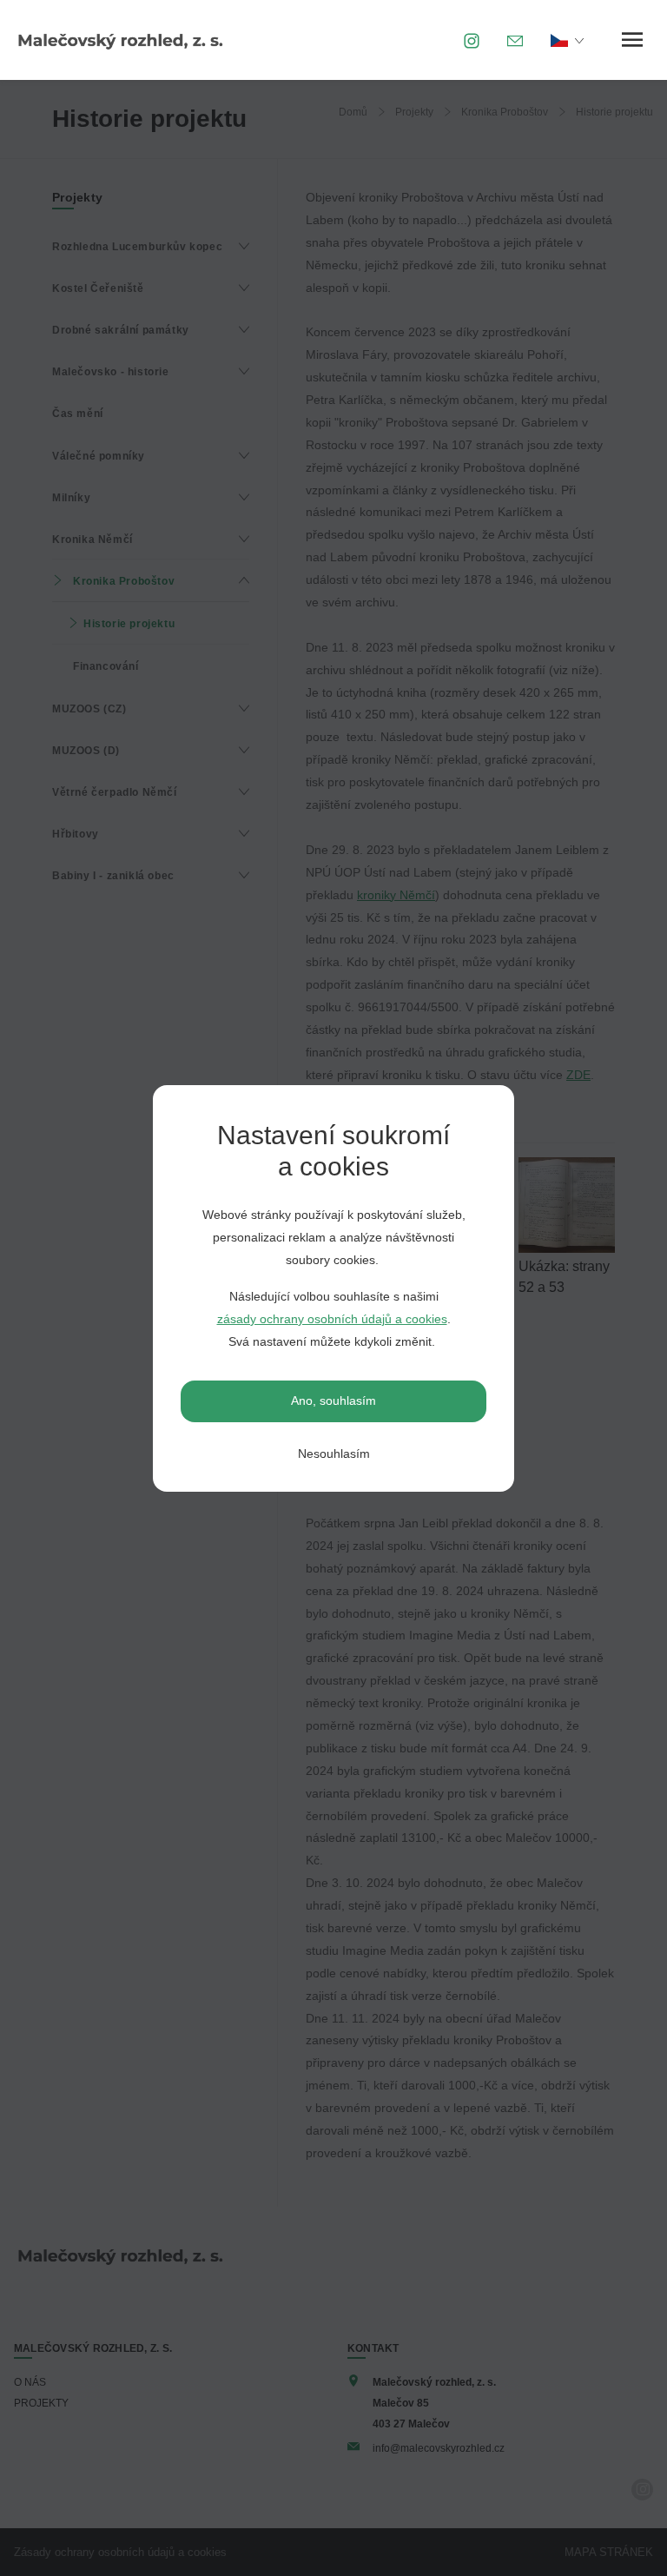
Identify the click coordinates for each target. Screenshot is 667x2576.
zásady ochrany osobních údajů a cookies (332, 1319)
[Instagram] (472, 40)
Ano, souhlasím (333, 1401)
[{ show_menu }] (632, 40)
